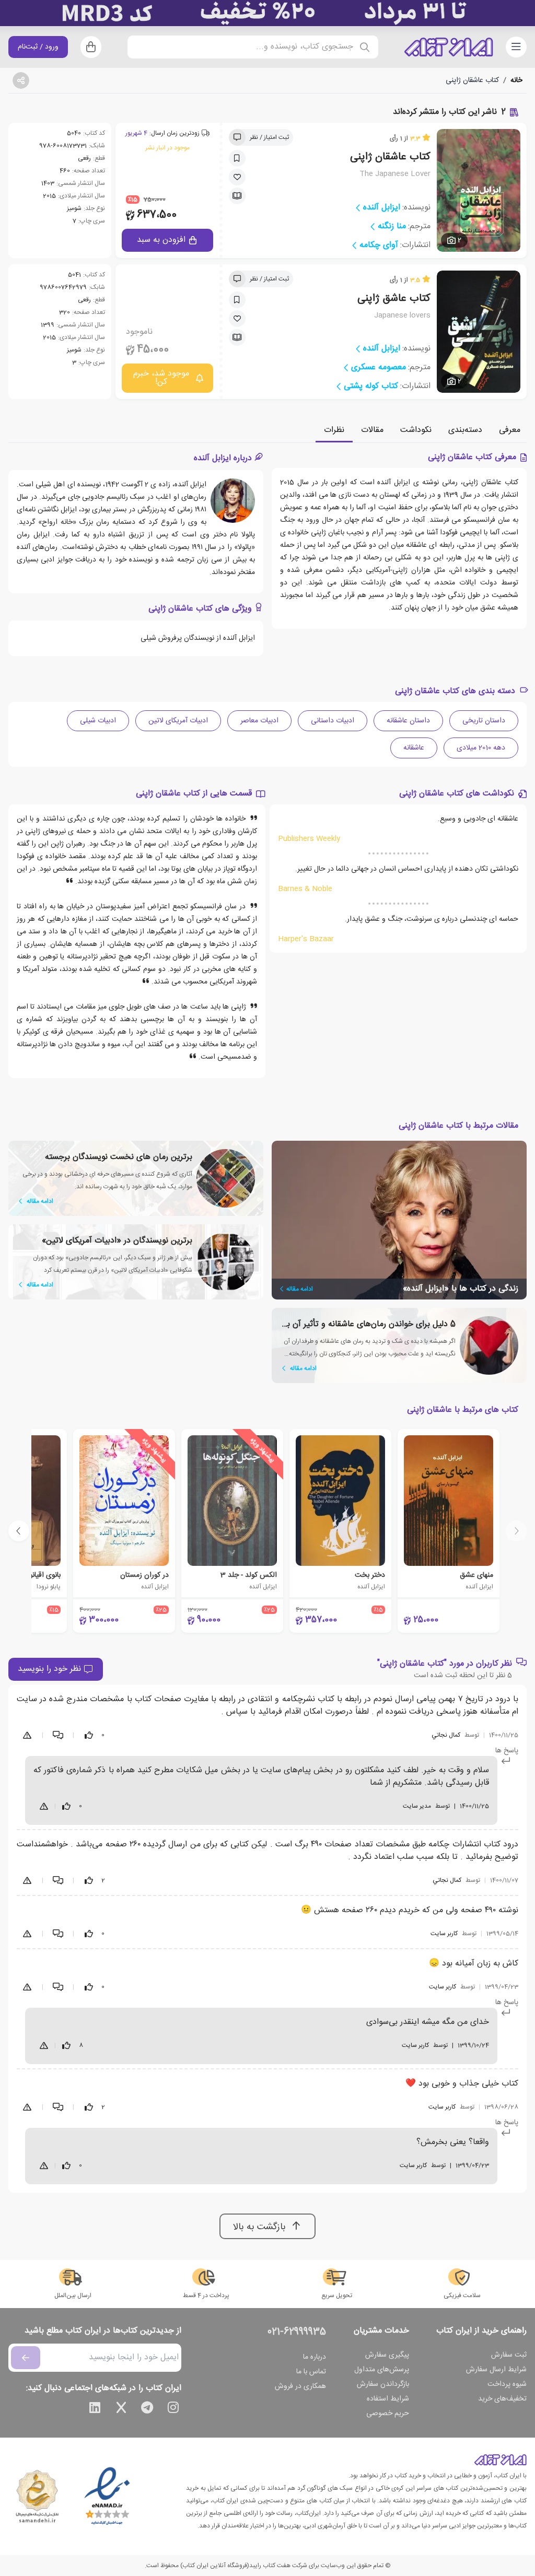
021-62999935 (297, 2332)
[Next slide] (19, 1531)
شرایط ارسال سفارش (496, 2370)
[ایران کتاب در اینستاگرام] (173, 2409)
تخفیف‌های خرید (502, 2399)
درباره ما (315, 2357)
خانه (516, 80)
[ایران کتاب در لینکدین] (95, 2409)
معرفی (510, 430)
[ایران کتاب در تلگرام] (147, 2409)
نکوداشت (416, 430)
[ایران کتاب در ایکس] (121, 2409)
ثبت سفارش (509, 2355)
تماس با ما (311, 2372)
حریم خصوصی (388, 2414)
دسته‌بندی (465, 430)
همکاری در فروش (300, 2386)
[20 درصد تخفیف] (267, 13)
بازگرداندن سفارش (383, 2384)
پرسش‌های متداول (382, 2370)
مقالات (372, 430)
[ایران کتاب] (449, 47)
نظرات (334, 430)
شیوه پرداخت (507, 2384)
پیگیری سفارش (387, 2355)
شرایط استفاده (388, 2399)
